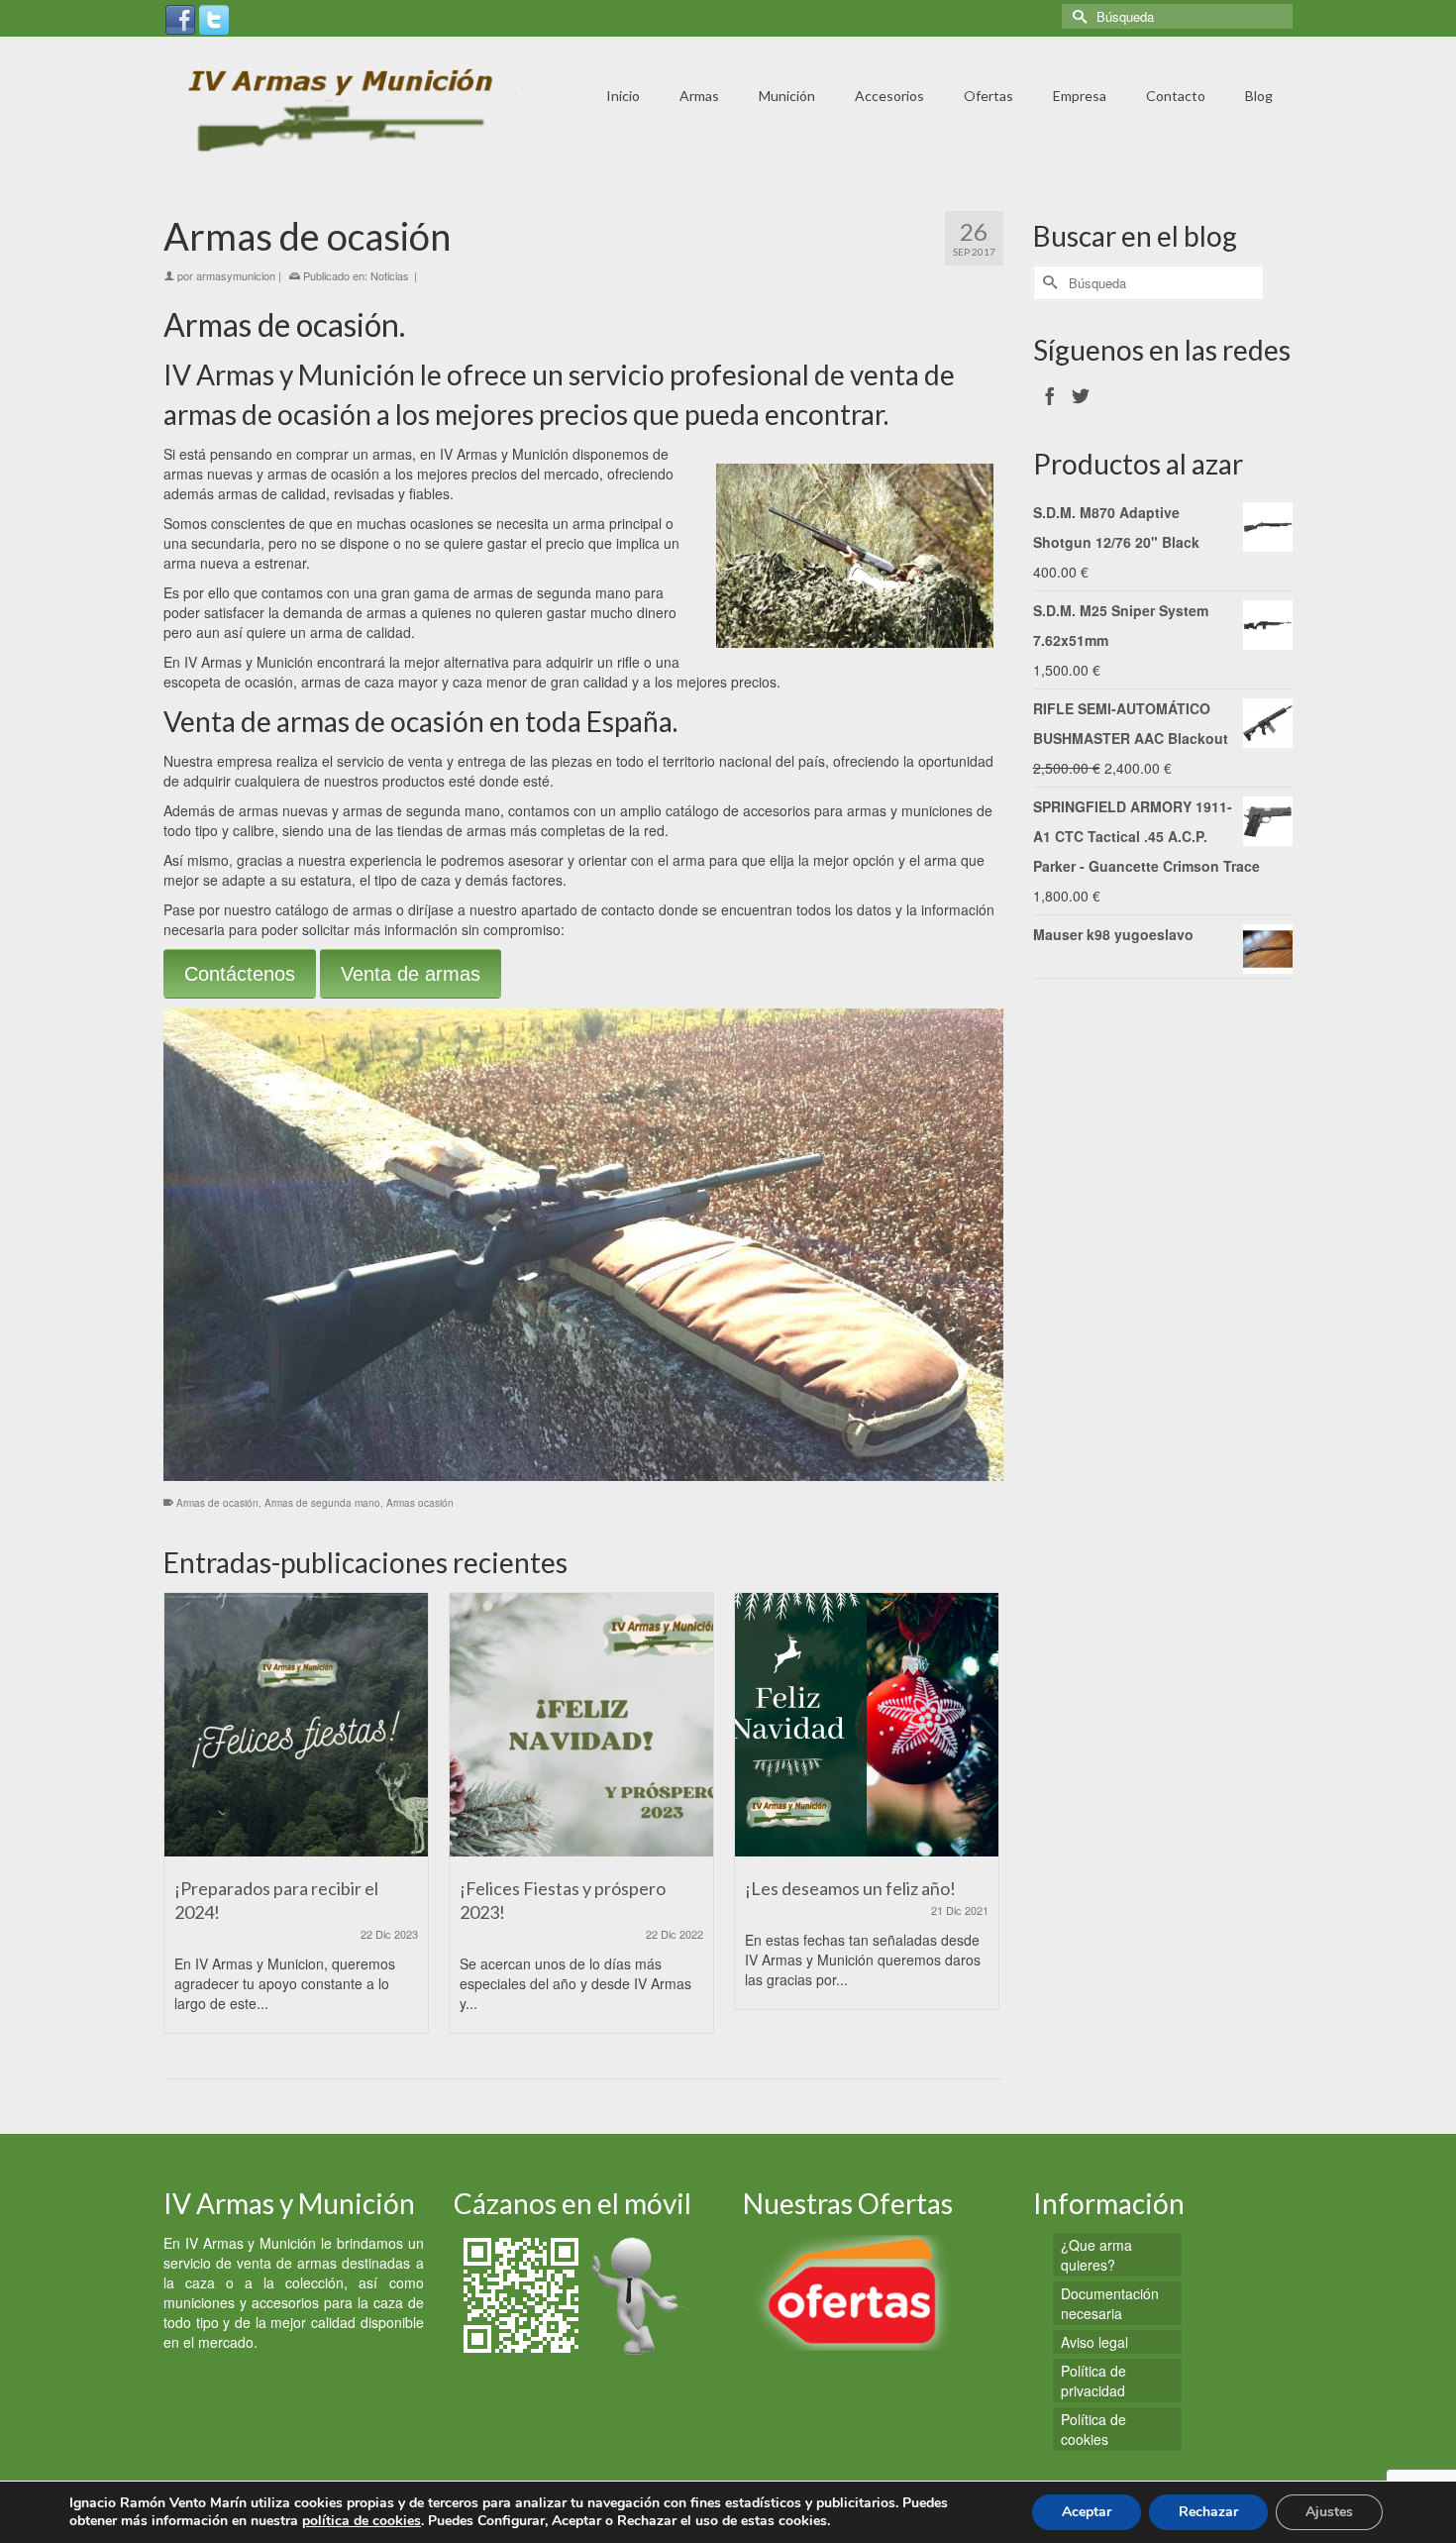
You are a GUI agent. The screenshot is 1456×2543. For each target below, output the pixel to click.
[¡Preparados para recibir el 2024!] (296, 1725)
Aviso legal (1094, 2342)
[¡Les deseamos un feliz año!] (867, 1725)
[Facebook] (180, 18)
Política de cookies (1093, 2429)
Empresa (1080, 96)
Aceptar (1087, 2512)
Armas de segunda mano (322, 1503)
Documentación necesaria (1110, 2303)
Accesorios (889, 96)
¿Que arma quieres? (1096, 2255)
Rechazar (1208, 2512)
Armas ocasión (420, 1503)
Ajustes (1329, 2512)
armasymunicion (236, 275)
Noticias (390, 275)
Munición (787, 96)
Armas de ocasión (217, 1503)
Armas (699, 96)
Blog (1259, 96)
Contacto (1176, 96)
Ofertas (988, 96)
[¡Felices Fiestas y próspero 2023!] (581, 1725)
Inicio (623, 96)
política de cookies (362, 2521)
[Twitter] (214, 18)
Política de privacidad (1093, 2381)
